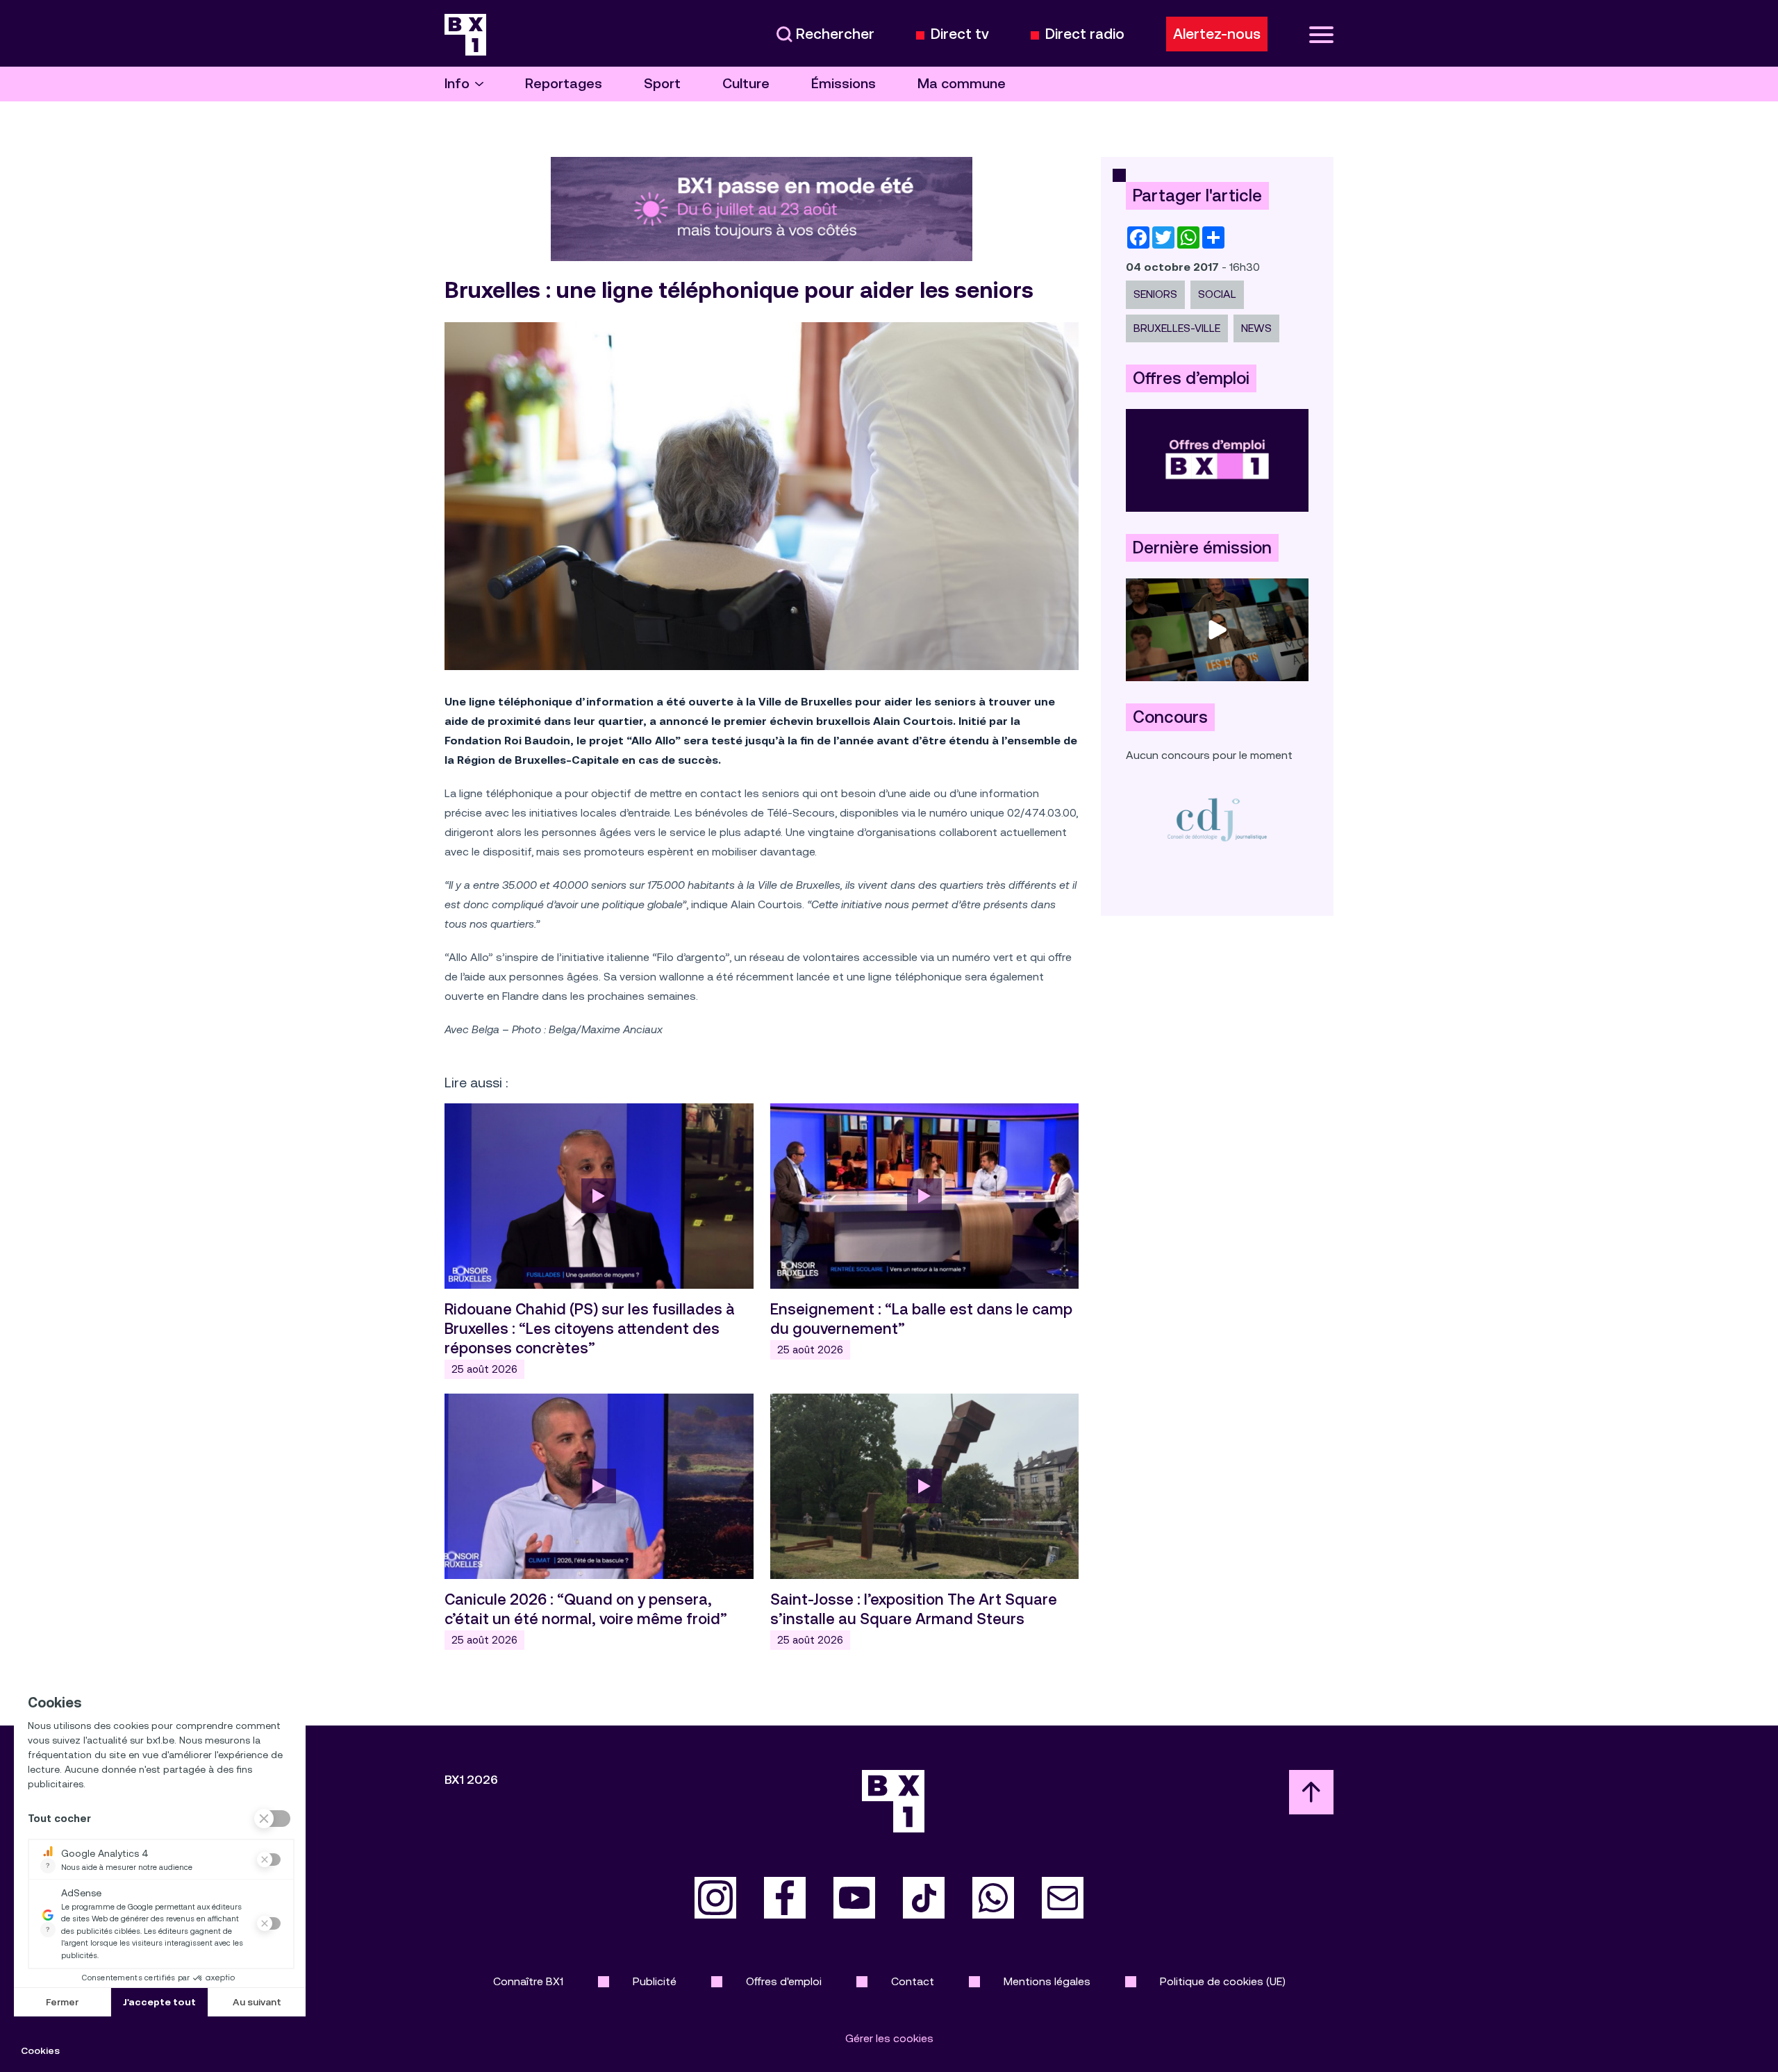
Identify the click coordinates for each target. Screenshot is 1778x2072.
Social (1217, 294)
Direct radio (1085, 34)
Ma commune (962, 84)
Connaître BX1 (528, 1981)
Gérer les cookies (889, 2038)
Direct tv (960, 34)
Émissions (844, 84)
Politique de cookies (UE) (1223, 1981)
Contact (913, 1981)
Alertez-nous (1217, 34)
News (1256, 328)
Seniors (1155, 294)
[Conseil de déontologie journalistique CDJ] (1217, 819)
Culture (746, 84)
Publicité (655, 1981)
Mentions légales (1047, 1981)
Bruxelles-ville (1177, 328)
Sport (662, 84)
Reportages (564, 84)
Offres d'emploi (784, 1981)
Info (457, 84)
